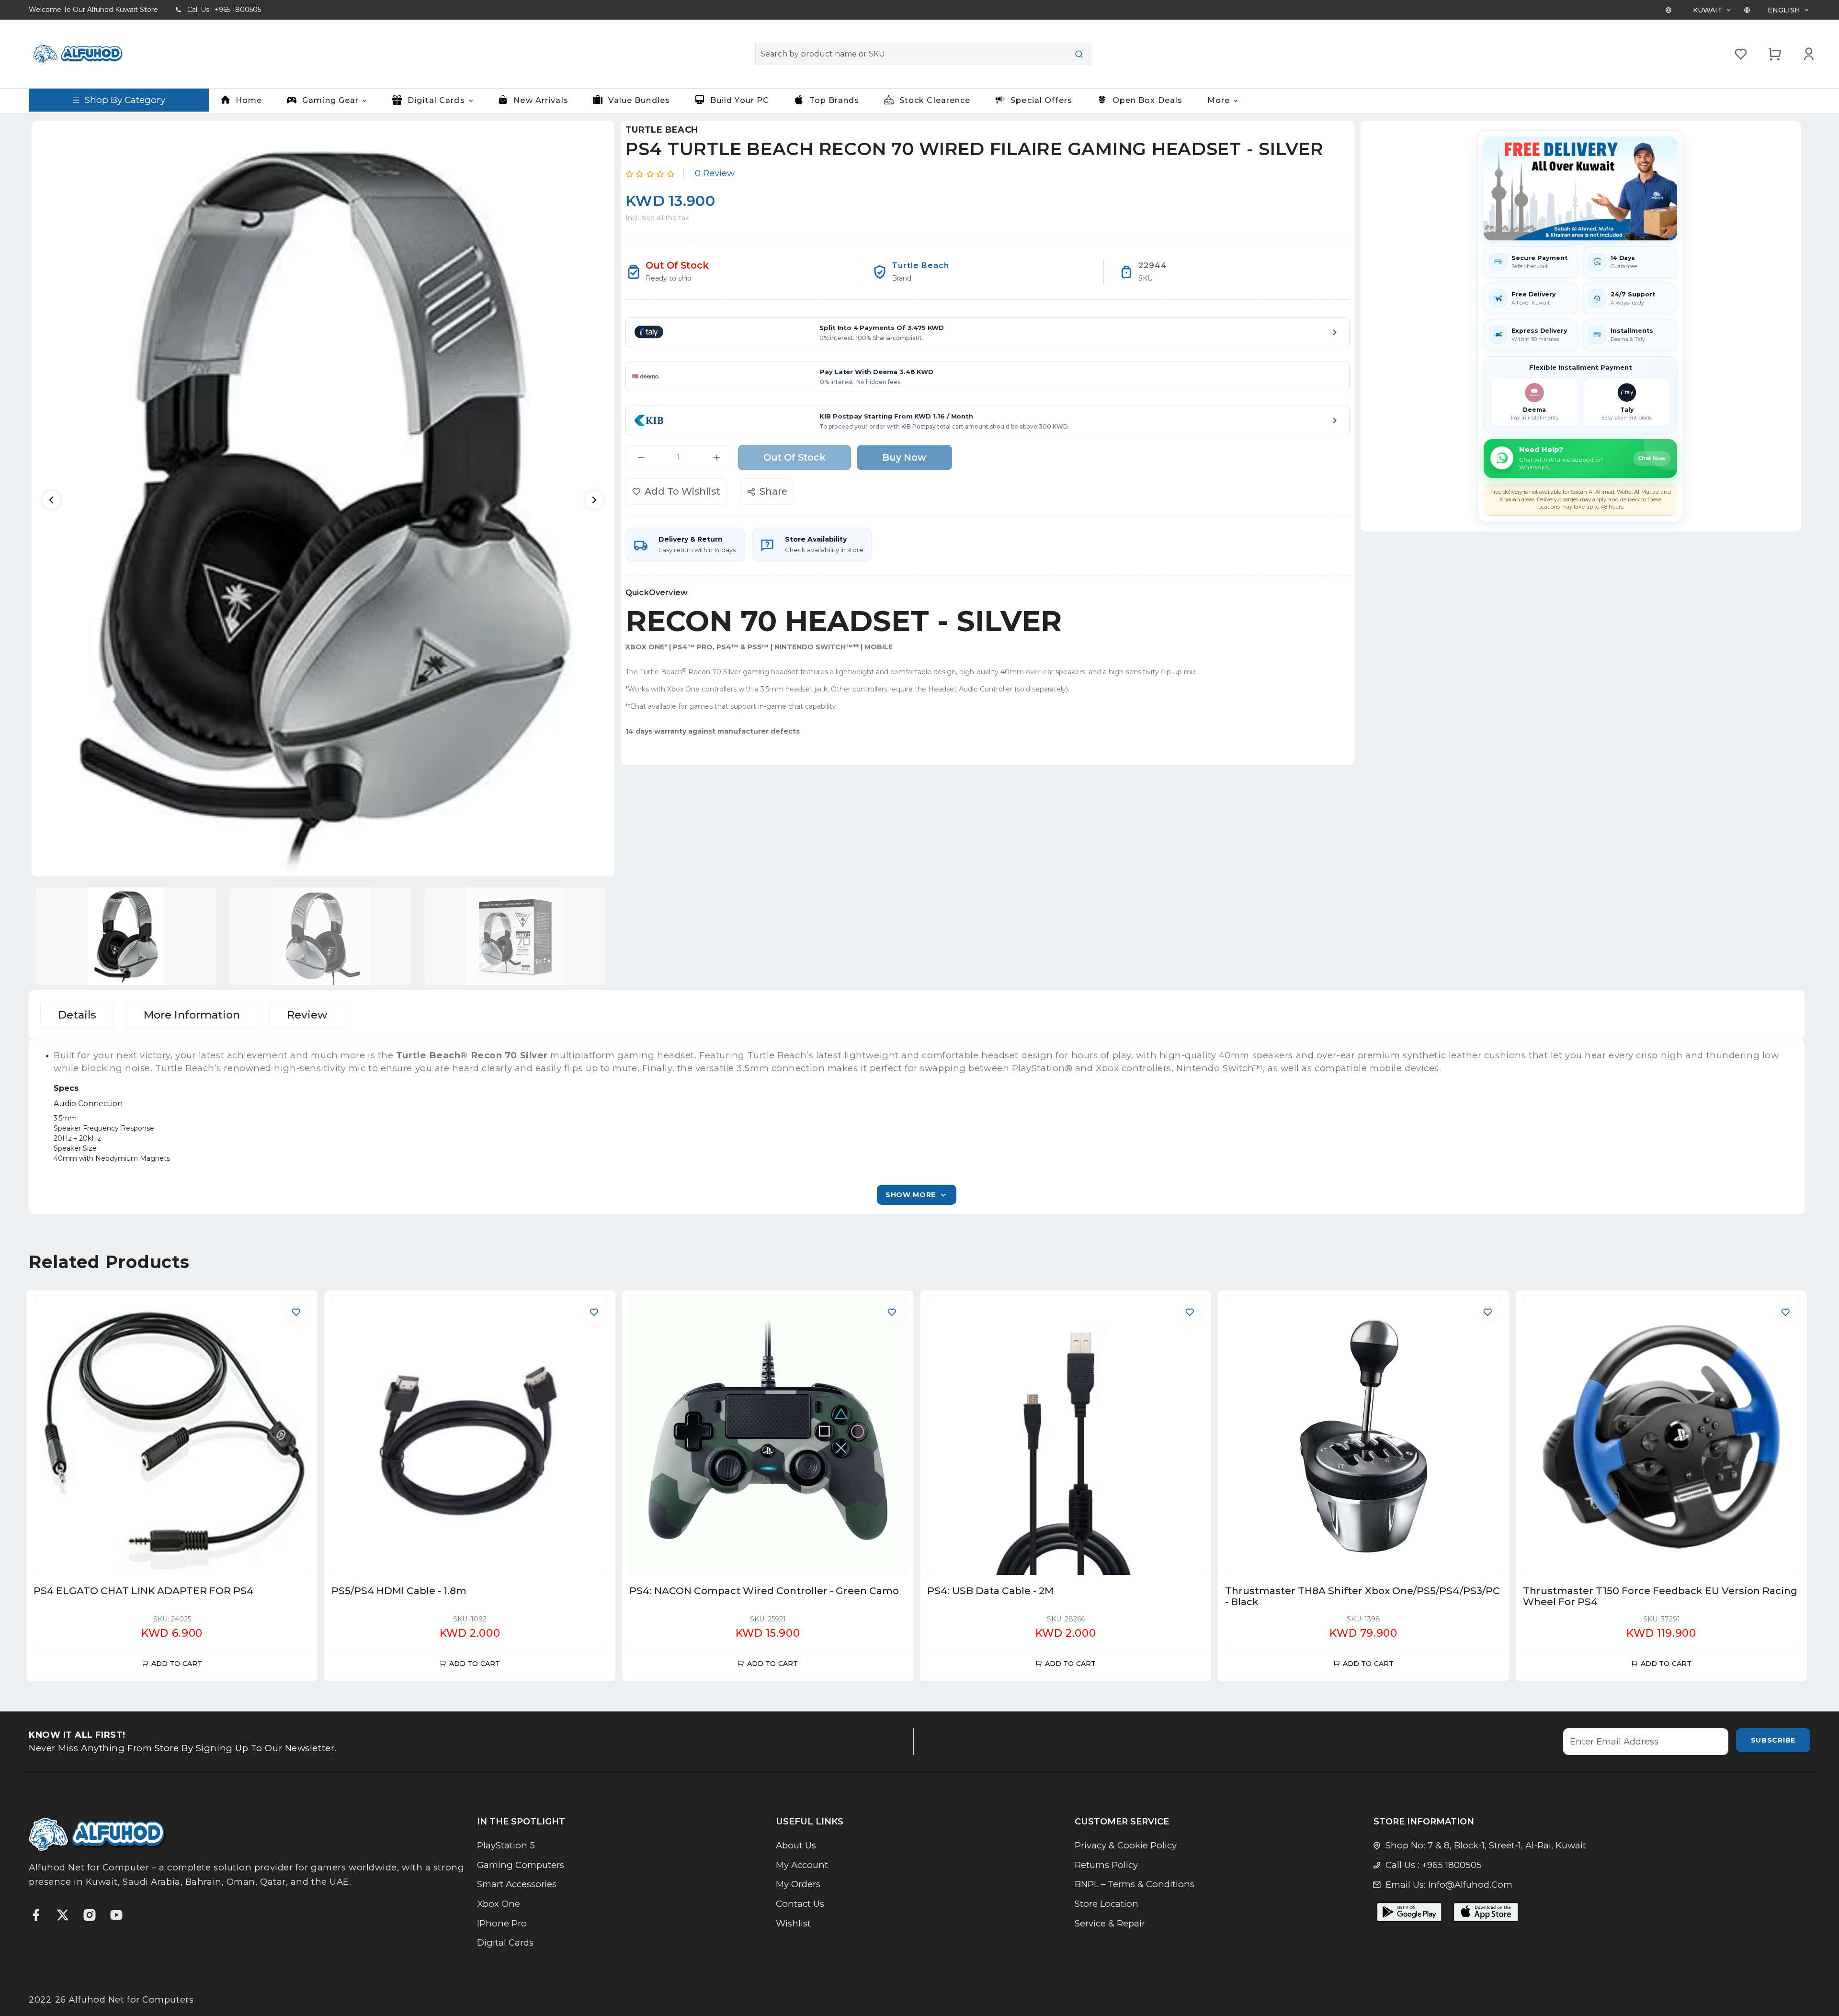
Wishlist (793, 1923)
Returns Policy (1106, 1865)
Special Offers (1041, 100)
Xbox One (499, 1904)
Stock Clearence (935, 100)
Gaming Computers (521, 1865)
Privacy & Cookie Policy (1126, 1845)
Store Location (1107, 1904)
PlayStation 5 (506, 1845)
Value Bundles (639, 100)
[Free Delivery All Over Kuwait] (1580, 188)
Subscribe (1773, 1740)
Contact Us (800, 1904)
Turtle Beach (662, 130)
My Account (802, 1865)
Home (249, 100)
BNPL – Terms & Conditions (1135, 1884)
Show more (911, 1195)
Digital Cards (505, 1942)
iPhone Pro (502, 1923)
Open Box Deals (1148, 100)
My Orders (798, 1884)
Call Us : (224, 10)
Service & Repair (1110, 1923)
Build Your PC (740, 100)
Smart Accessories (517, 1884)
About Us (796, 1845)
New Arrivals (541, 100)
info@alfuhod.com (1470, 1885)
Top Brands (834, 100)
